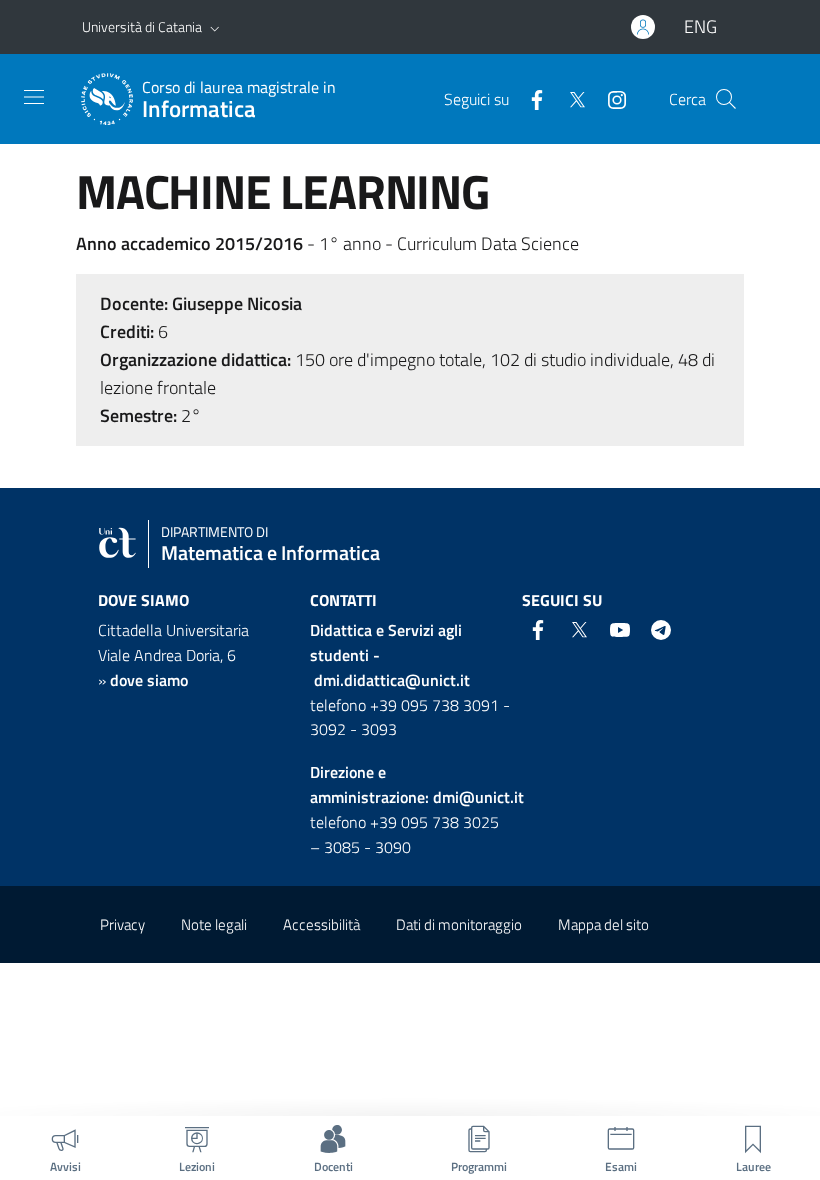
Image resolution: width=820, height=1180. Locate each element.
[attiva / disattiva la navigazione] (34, 97)
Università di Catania (142, 26)
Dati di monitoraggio (459, 924)
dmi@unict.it (478, 797)
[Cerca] (726, 99)
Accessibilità (321, 924)
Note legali (214, 924)
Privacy (122, 924)
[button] (215, 27)
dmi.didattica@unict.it (392, 680)
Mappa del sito (603, 924)
